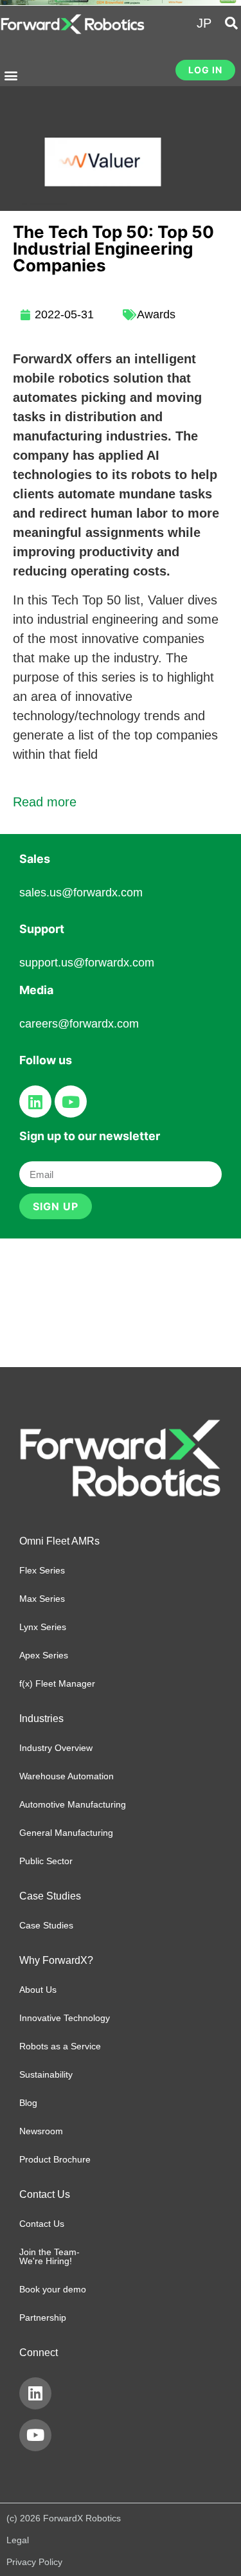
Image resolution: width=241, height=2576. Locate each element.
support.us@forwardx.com (87, 963)
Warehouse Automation (67, 1776)
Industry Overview (56, 1748)
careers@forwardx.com (79, 1024)
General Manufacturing (66, 1833)
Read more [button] (45, 802)
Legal (18, 2540)
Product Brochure (55, 2159)
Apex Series (44, 1655)
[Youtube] (71, 1102)
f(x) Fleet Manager (57, 1683)
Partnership (43, 2317)
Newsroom (41, 2131)
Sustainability (46, 2074)
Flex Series (42, 1570)
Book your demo (53, 2289)
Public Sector (46, 1861)
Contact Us (42, 2224)
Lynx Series (43, 1627)
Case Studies (46, 1925)
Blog (28, 2103)
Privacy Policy (34, 2562)
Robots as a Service (60, 2046)
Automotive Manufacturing (73, 1804)
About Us (38, 1990)
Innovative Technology (65, 2018)
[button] (11, 76)
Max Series (42, 1599)
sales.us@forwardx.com (81, 893)
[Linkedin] (35, 1102)
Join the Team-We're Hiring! (49, 2256)
